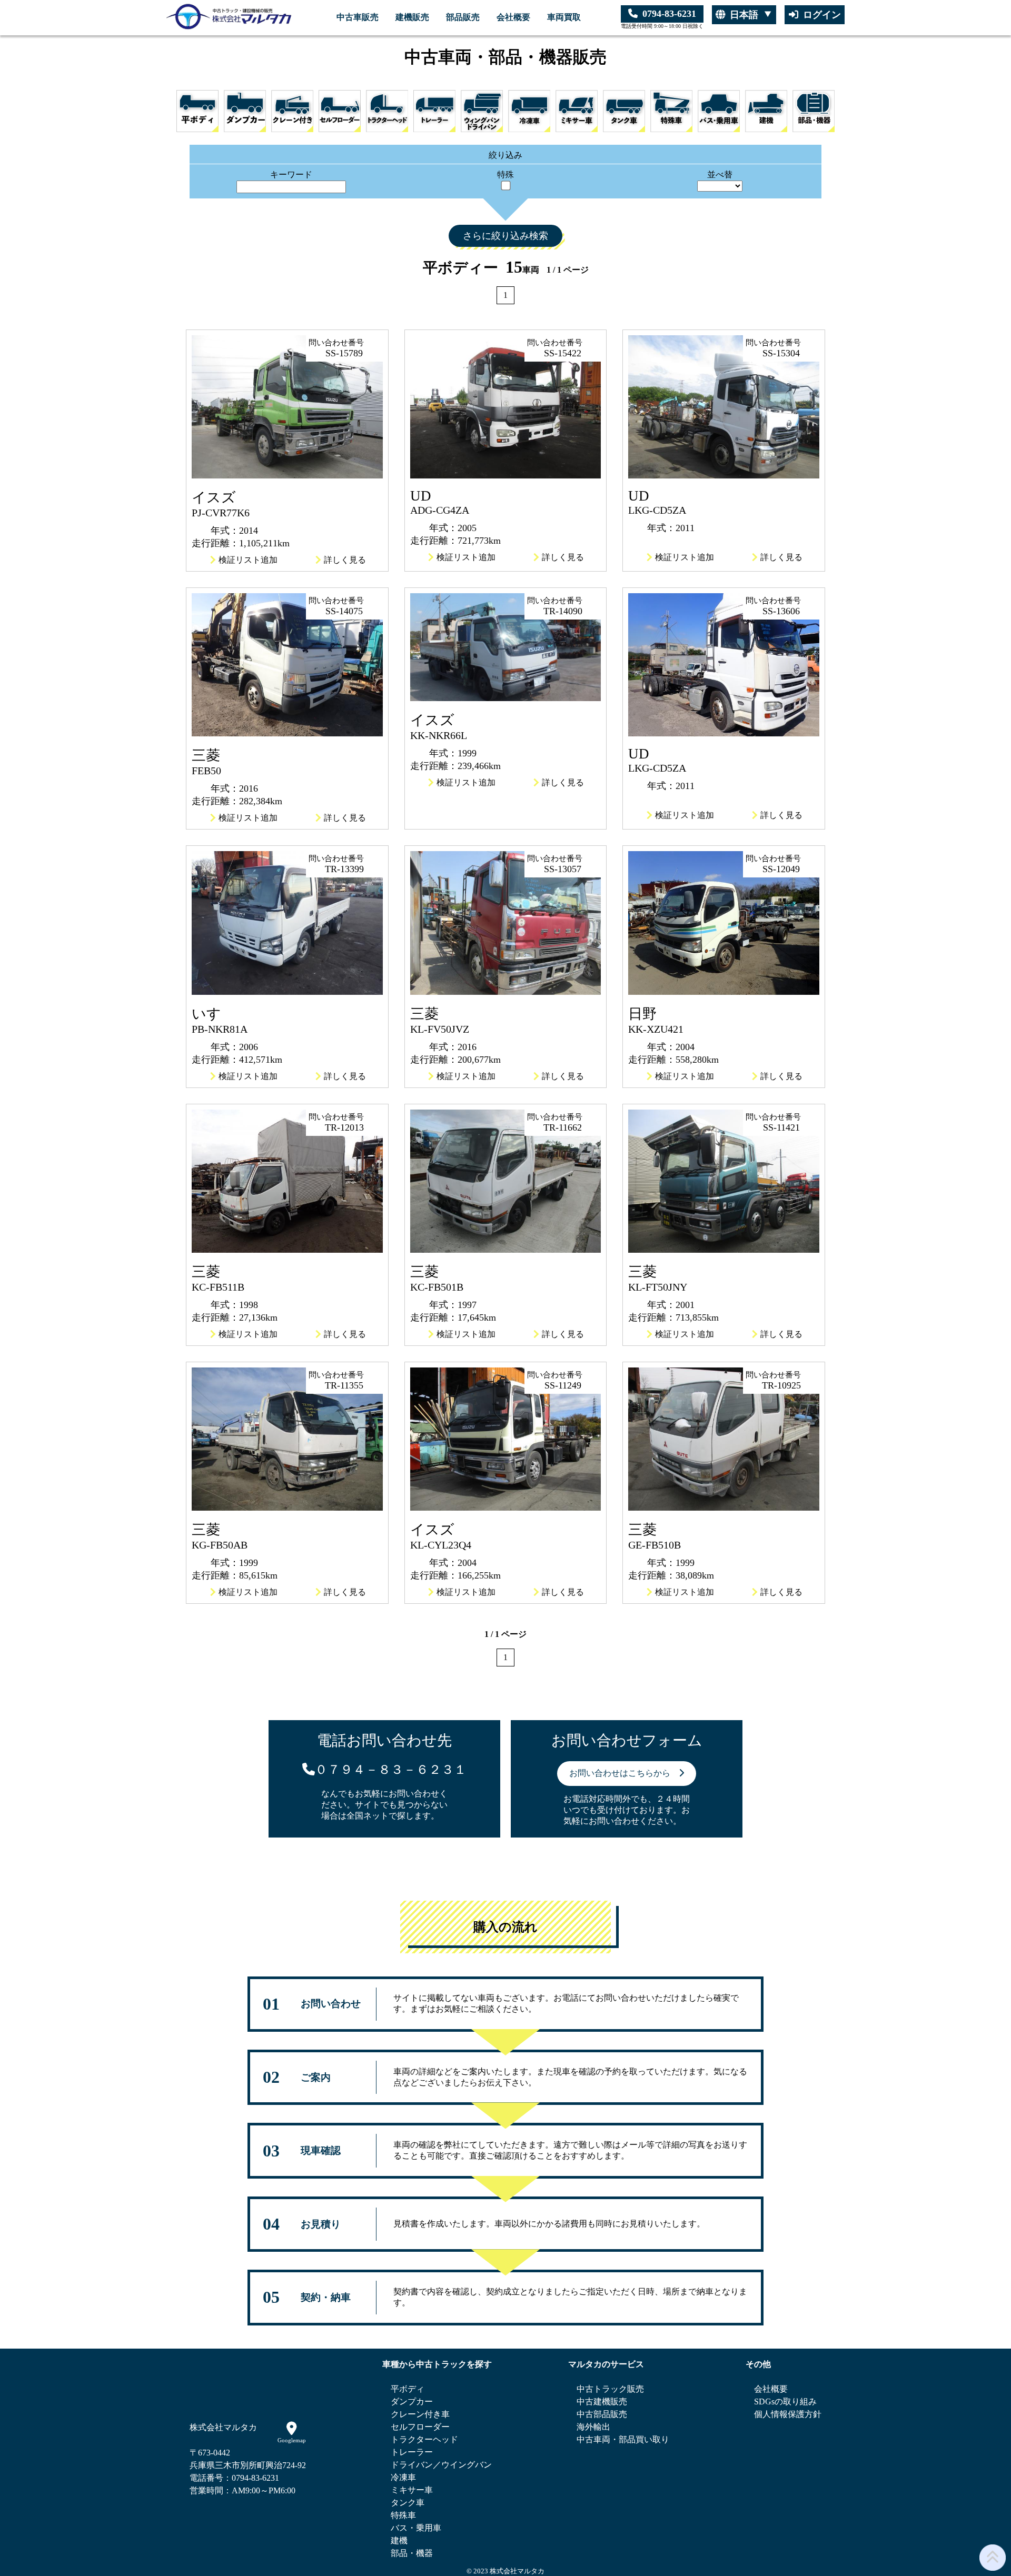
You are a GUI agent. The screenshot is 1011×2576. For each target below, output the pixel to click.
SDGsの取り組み (785, 2402)
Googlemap (292, 2440)
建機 (399, 2540)
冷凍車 (403, 2477)
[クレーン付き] (292, 111)
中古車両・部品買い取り (623, 2439)
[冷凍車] (529, 111)
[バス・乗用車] (719, 111)
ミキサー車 (412, 2490)
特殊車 (403, 2515)
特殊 (506, 174)
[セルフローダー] (340, 111)
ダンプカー (412, 2402)
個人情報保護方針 (788, 2414)
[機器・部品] (814, 111)
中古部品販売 (602, 2414)
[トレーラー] (434, 111)
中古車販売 (358, 17)
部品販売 (463, 17)
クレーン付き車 (420, 2414)
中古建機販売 (602, 2402)
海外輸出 (593, 2427)
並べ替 (720, 174)
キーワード (291, 174)
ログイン (822, 15)
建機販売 (412, 17)
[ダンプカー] (245, 111)
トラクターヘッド (424, 2439)
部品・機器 (412, 2553)
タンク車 (408, 2503)
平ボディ (408, 2389)
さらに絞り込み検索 (506, 236)
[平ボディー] (197, 111)
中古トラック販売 (610, 2389)
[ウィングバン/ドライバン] (482, 111)
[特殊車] (671, 111)
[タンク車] (624, 111)
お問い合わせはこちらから (624, 1773)
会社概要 (513, 17)
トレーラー (412, 2452)
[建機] (766, 111)
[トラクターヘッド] (387, 111)
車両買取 (564, 17)
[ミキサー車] (577, 111)
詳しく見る (345, 560)
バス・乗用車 (416, 2528)
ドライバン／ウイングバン (441, 2465)
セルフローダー (420, 2427)
